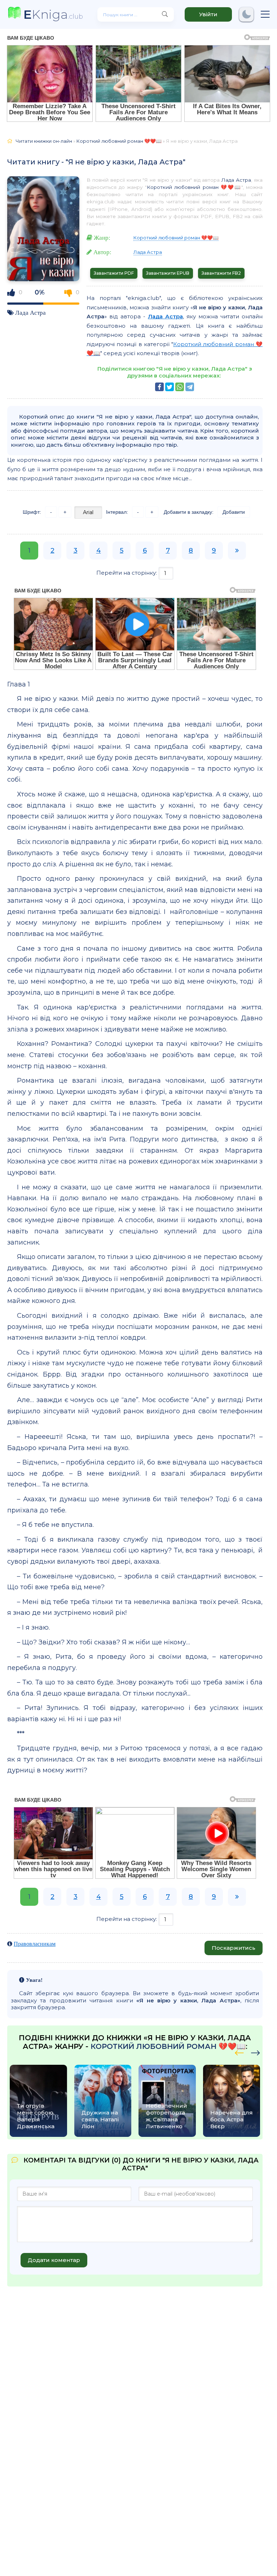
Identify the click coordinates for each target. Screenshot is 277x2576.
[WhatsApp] (180, 387)
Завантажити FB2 (221, 273)
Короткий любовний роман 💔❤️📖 (194, 187)
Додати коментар (54, 2260)
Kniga (53, 14)
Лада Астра (30, 312)
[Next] (239, 2052)
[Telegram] (190, 387)
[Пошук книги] (165, 14)
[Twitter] (170, 387)
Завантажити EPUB (168, 273)
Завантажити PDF (114, 273)
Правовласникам (35, 1944)
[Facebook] (159, 387)
